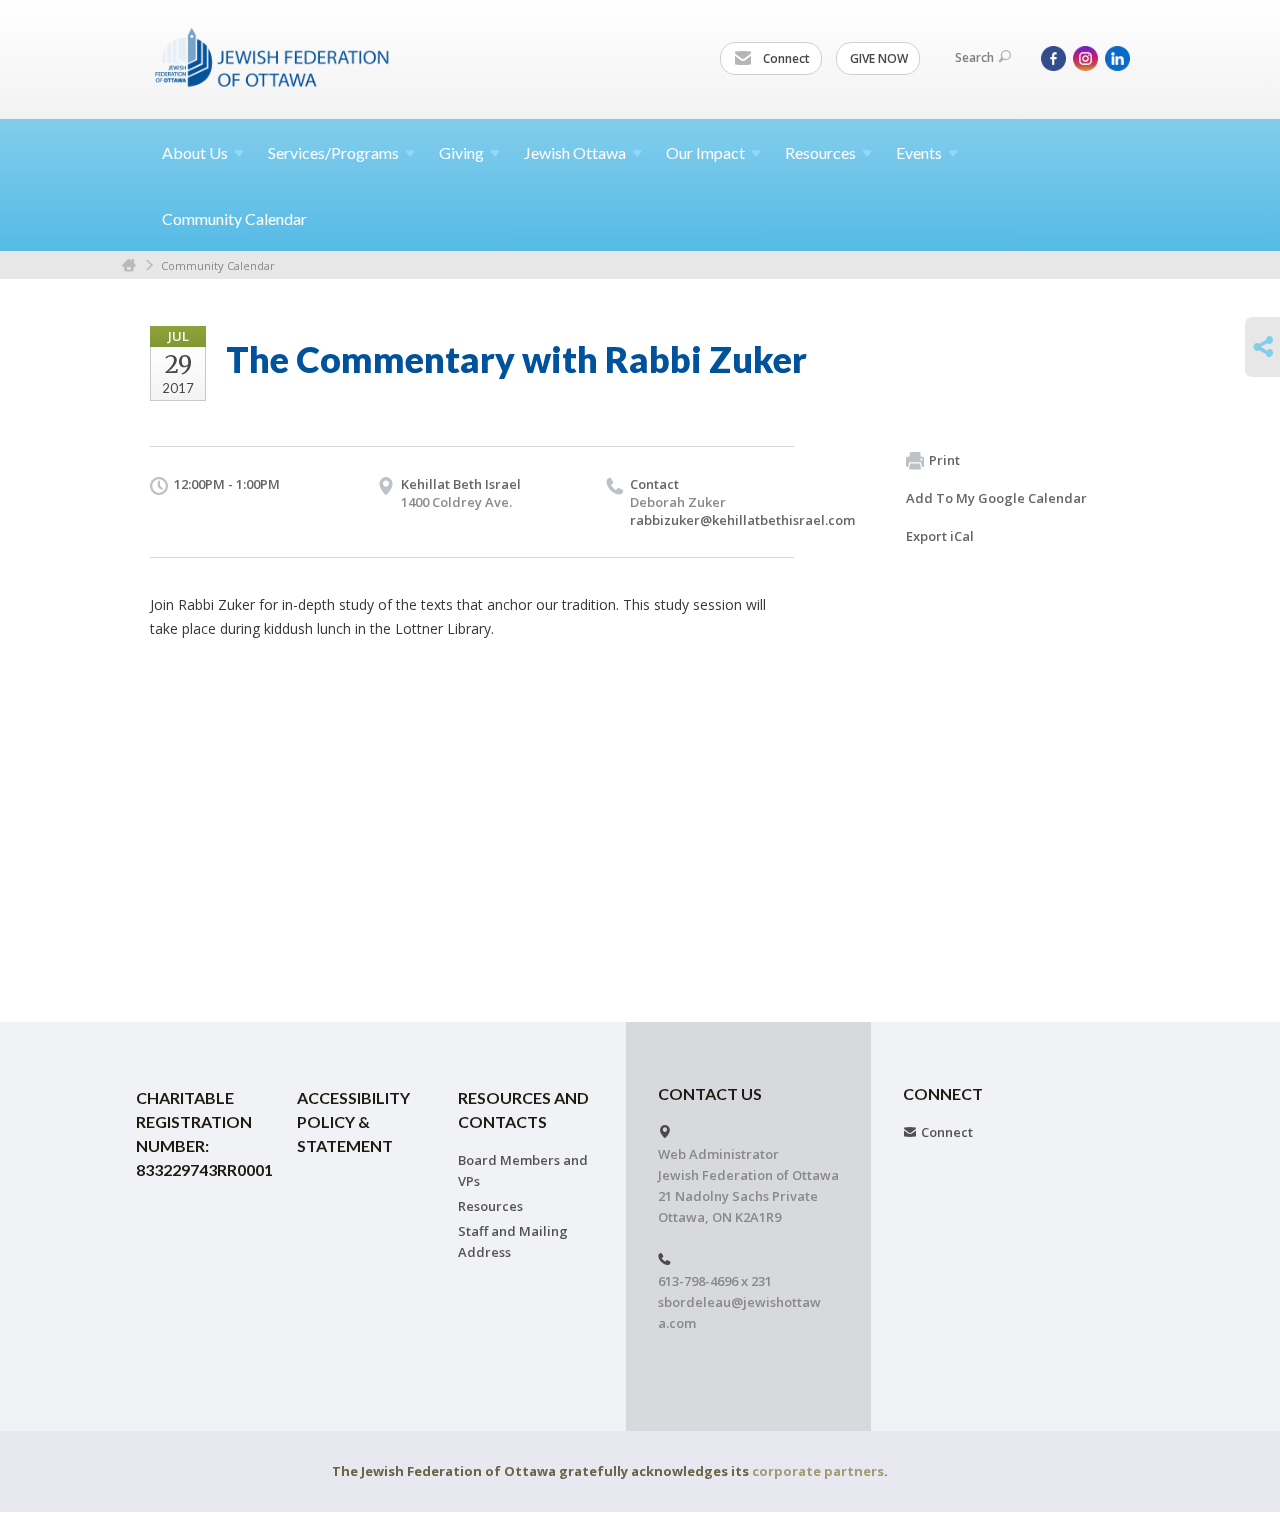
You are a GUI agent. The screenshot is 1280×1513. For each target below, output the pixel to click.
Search (974, 57)
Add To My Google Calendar (996, 498)
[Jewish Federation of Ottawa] (273, 57)
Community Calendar (234, 218)
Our (705, 152)
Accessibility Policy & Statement (353, 1121)
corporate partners (818, 1471)
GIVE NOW (879, 58)
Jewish (575, 152)
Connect (785, 58)
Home (129, 265)
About (195, 152)
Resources (490, 1206)
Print (944, 460)
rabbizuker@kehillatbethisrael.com (742, 520)
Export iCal (940, 536)
